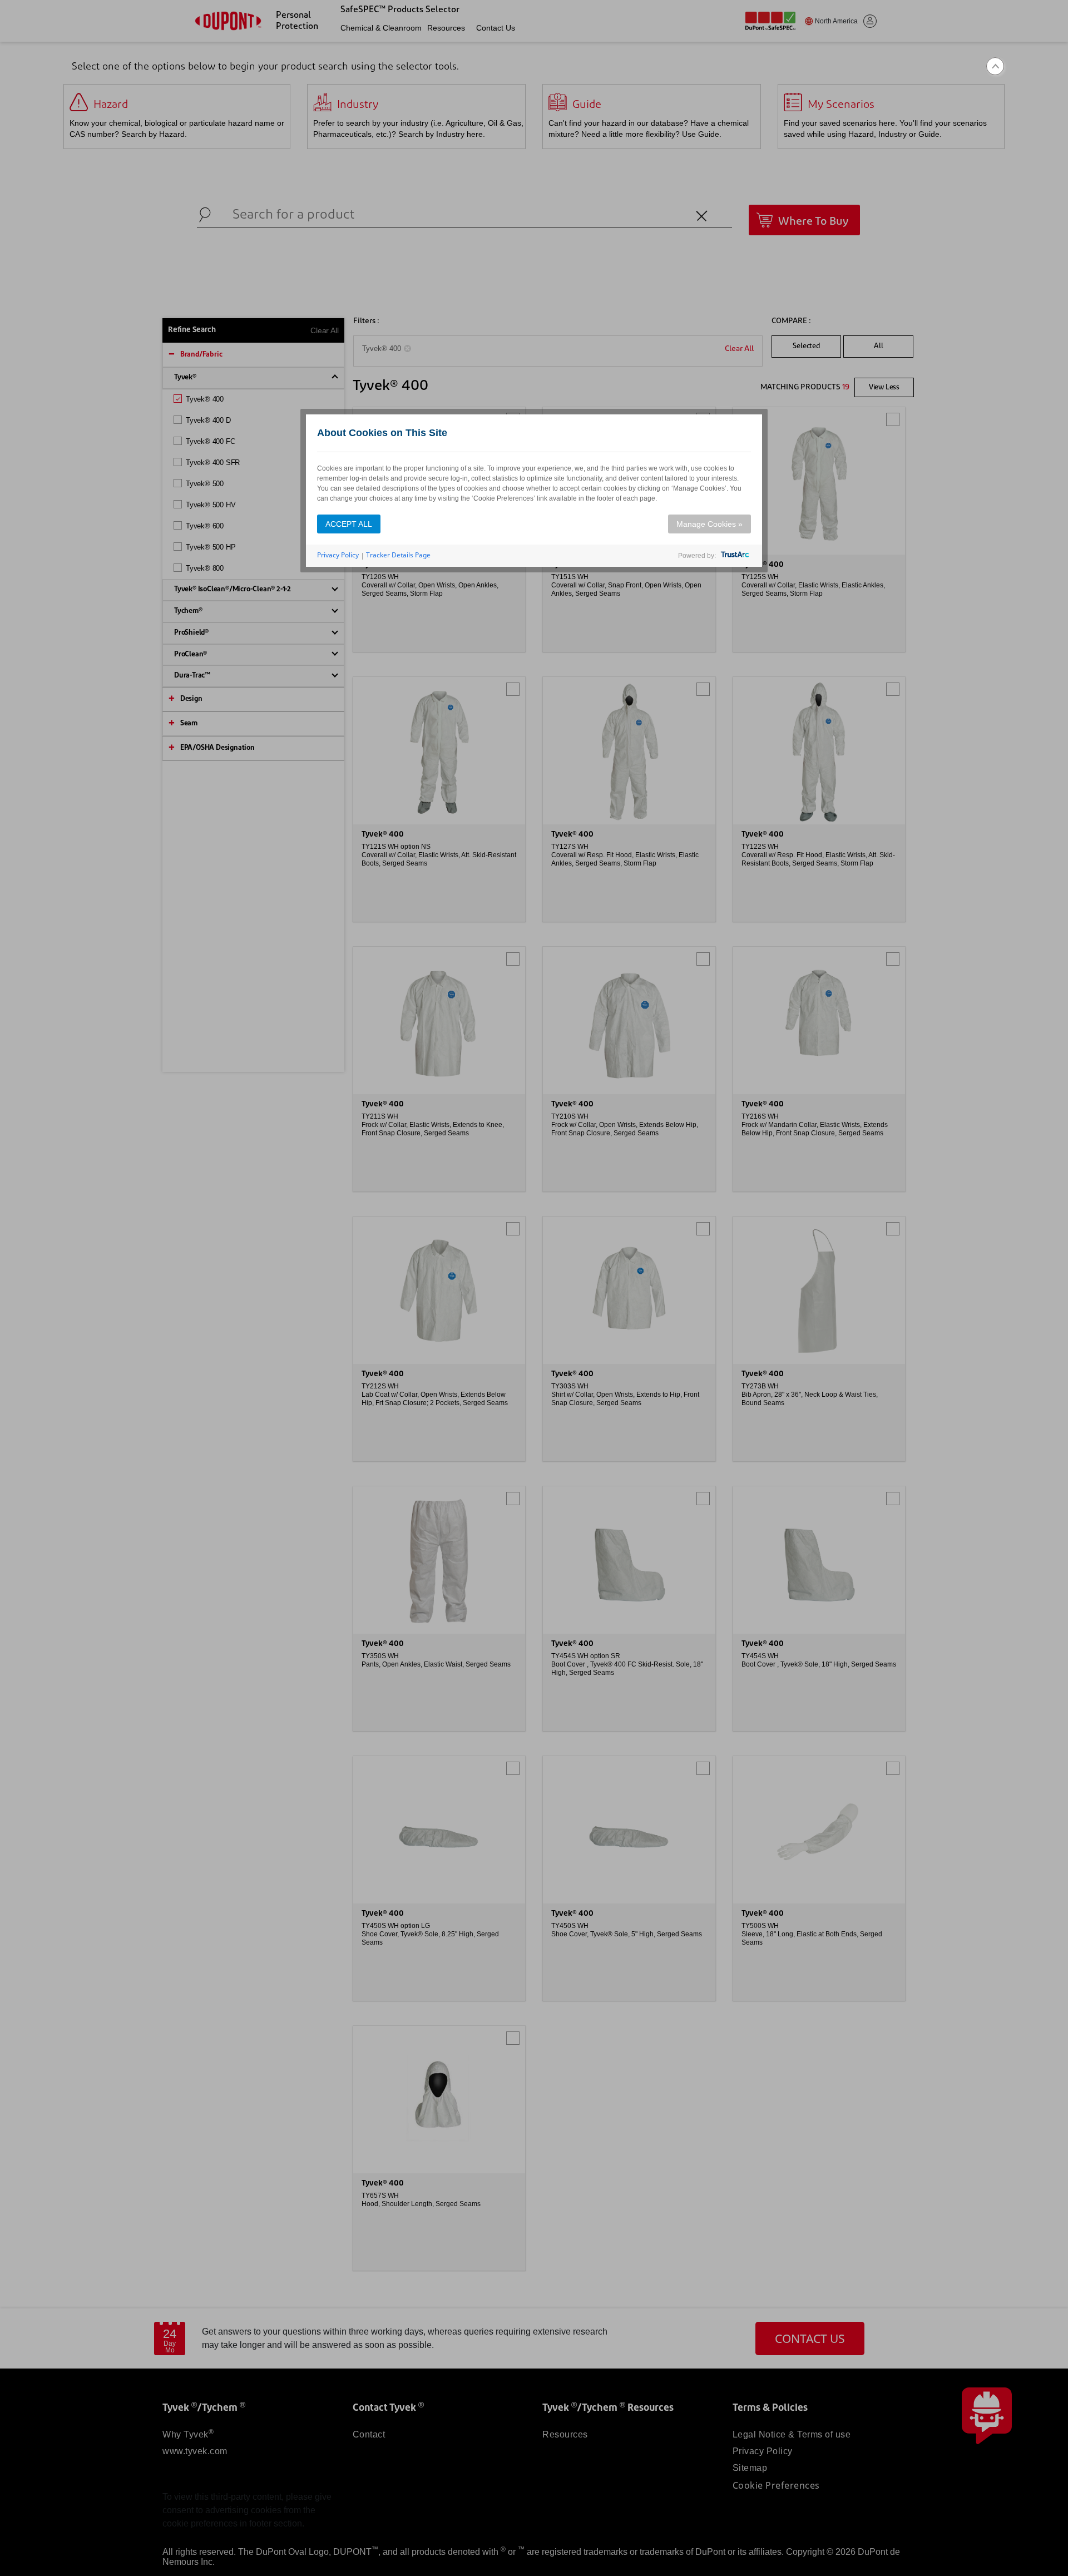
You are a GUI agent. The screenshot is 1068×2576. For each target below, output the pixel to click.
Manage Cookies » (709, 524)
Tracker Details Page (398, 555)
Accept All (349, 524)
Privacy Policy (338, 555)
